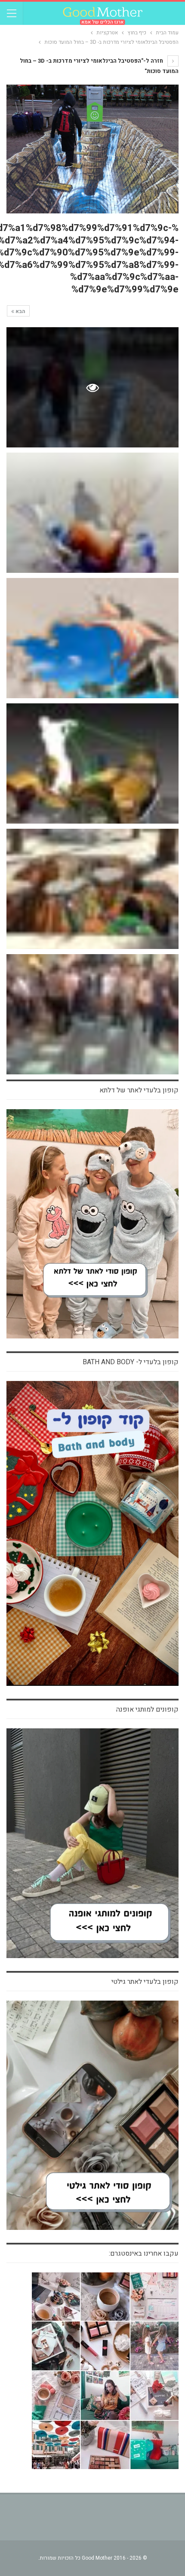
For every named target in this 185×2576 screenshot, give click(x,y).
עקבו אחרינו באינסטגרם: (144, 2254)
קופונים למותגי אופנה (147, 1709)
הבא (20, 311)
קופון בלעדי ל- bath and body (131, 1362)
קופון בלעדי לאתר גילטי (145, 1982)
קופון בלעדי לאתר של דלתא (139, 1090)
